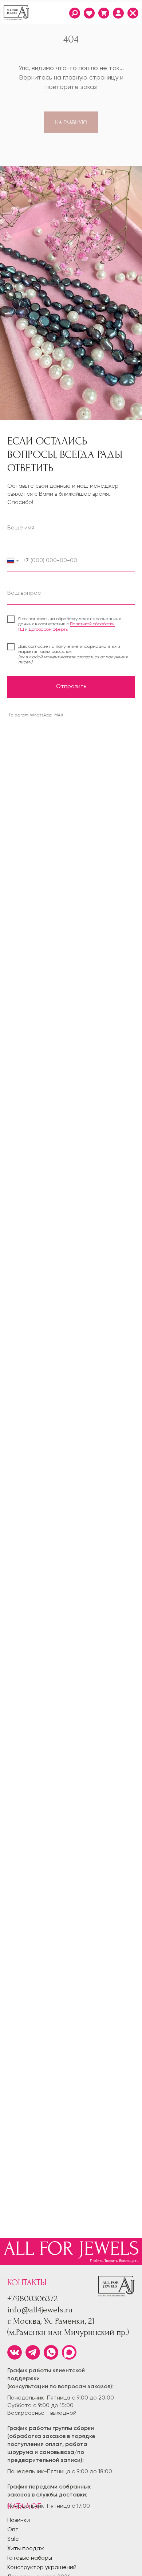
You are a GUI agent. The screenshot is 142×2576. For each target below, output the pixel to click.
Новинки (19, 2520)
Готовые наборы (30, 2558)
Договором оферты (49, 630)
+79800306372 (32, 2298)
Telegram (19, 715)
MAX (59, 715)
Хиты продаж (26, 2549)
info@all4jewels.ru (40, 2310)
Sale (13, 2539)
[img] (118, 13)
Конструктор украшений (42, 2568)
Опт (13, 2530)
